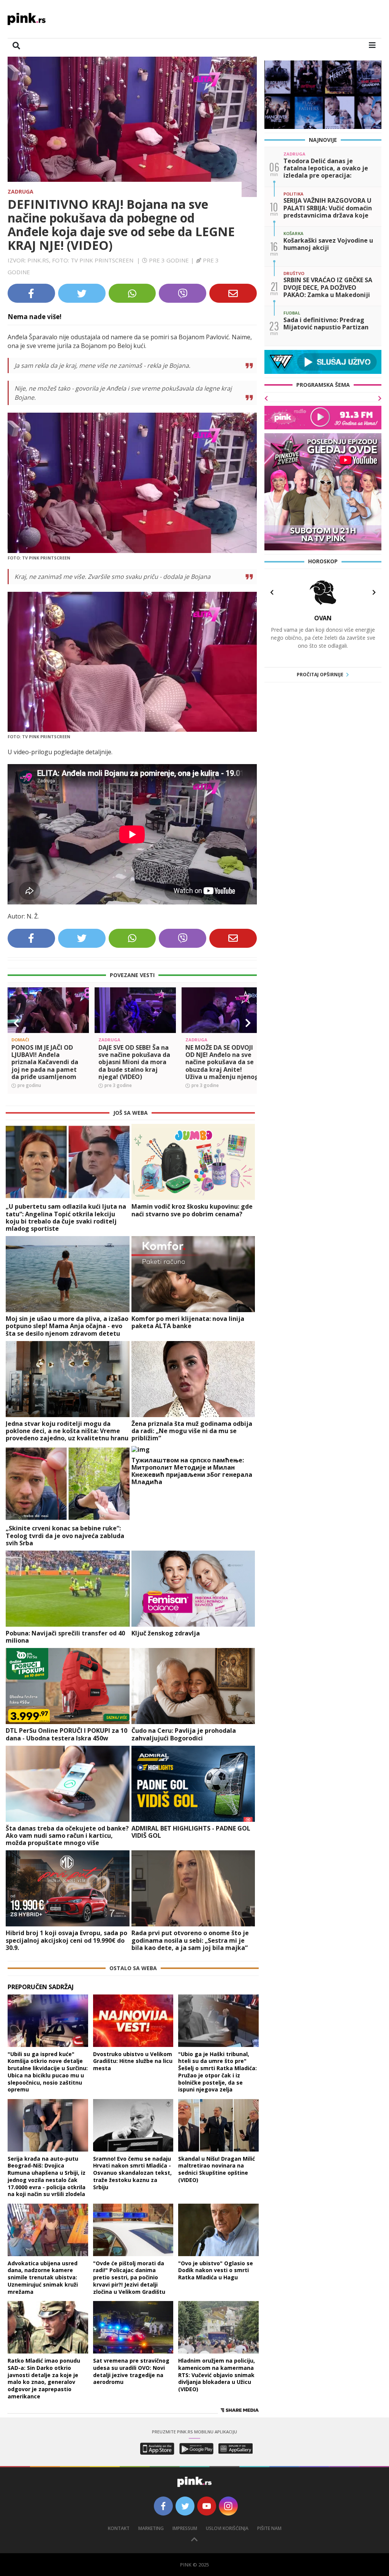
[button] (16, 1203)
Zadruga (21, 191)
